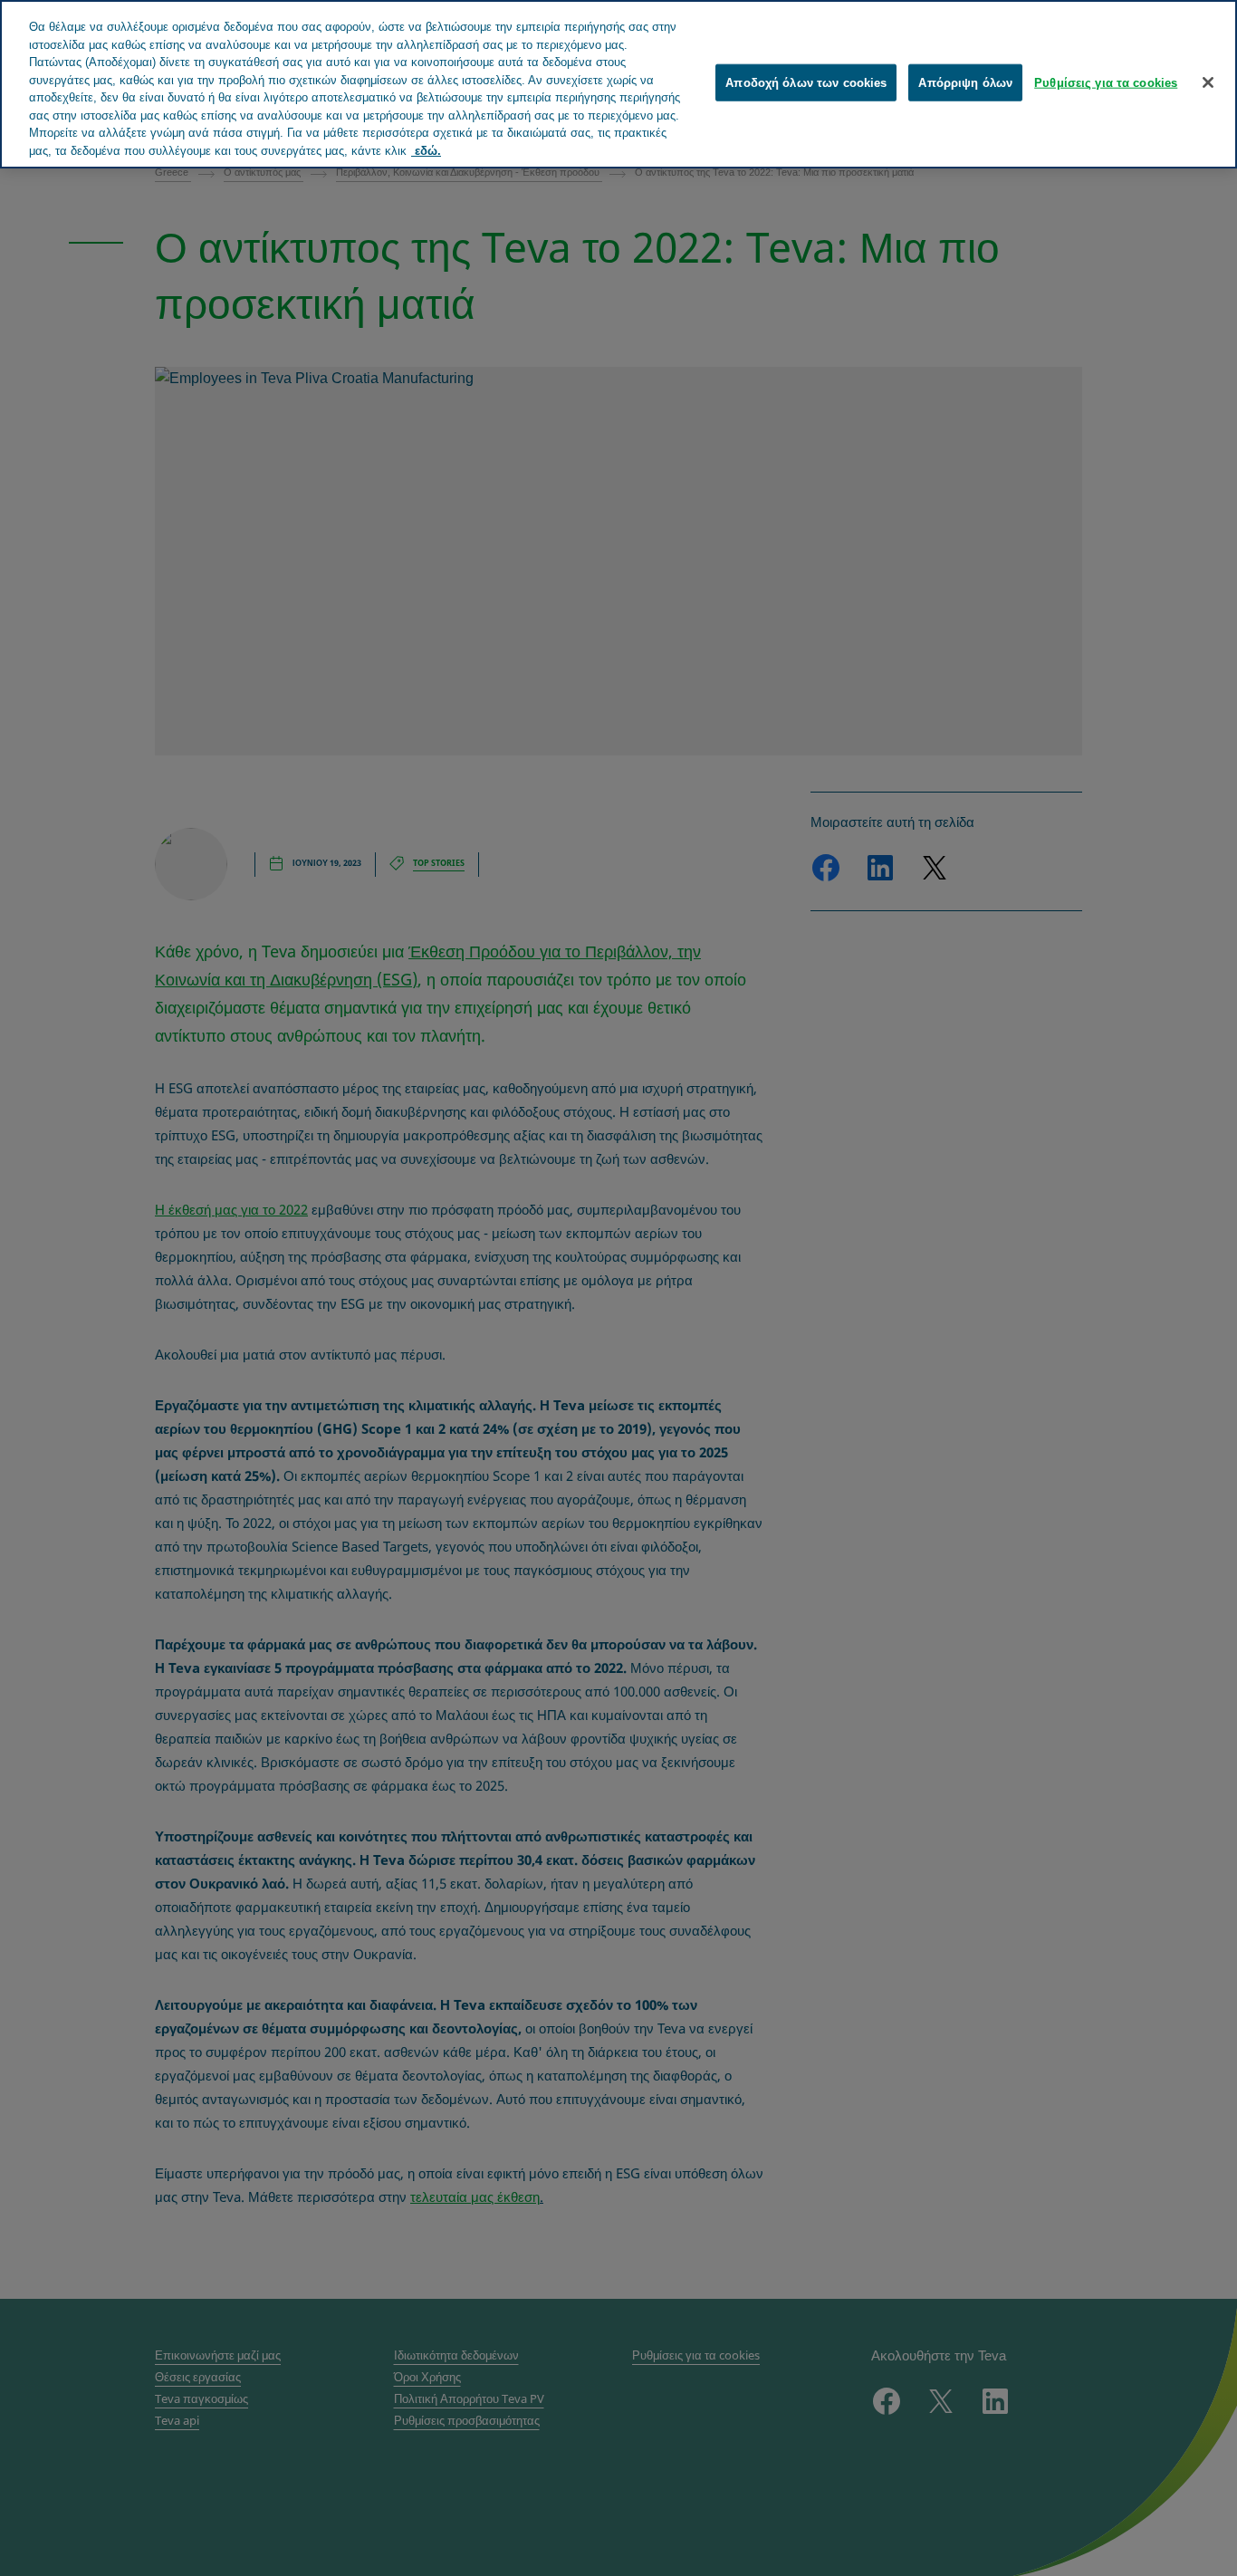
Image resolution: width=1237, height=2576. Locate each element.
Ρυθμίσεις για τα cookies (1106, 83)
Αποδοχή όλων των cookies (806, 83)
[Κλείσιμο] (1208, 82)
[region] (618, 84)
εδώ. (426, 151)
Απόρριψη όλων (965, 83)
